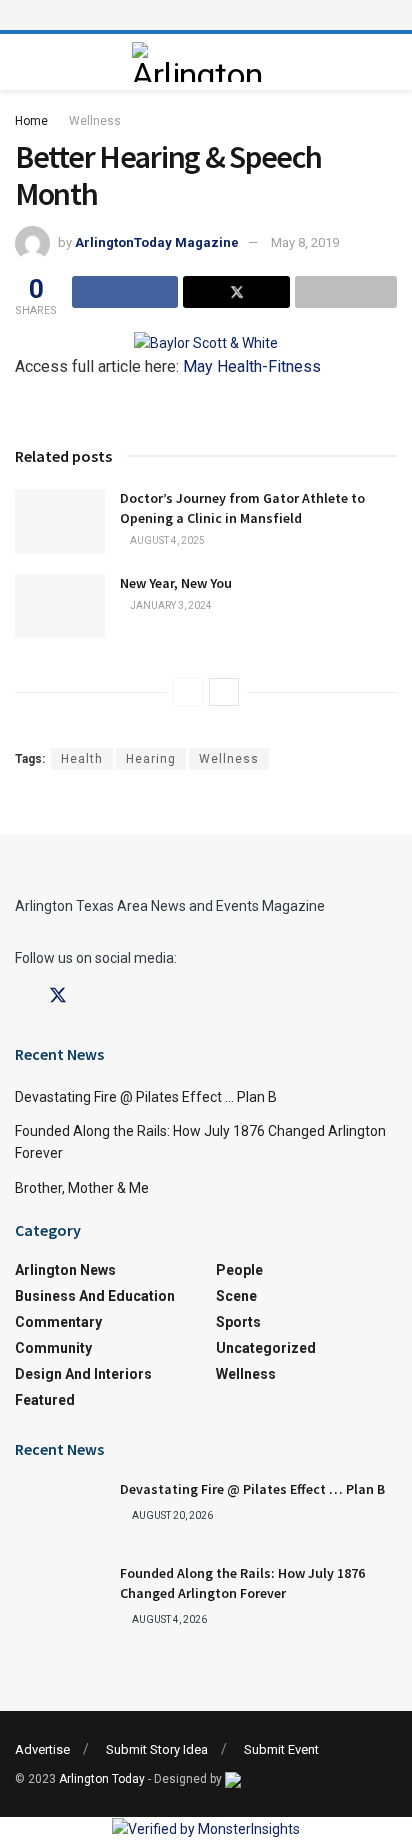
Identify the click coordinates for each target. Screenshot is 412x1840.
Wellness (95, 121)
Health (82, 759)
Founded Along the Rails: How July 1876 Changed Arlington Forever (242, 1583)
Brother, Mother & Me (82, 1188)
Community (53, 1348)
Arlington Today (102, 1779)
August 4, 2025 (166, 540)
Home (31, 121)
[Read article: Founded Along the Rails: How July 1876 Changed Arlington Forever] (60, 1596)
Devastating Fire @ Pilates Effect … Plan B (146, 1097)
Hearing (151, 759)
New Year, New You (176, 583)
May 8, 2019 (305, 242)
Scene (236, 1296)
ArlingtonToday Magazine (157, 242)
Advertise (42, 1749)
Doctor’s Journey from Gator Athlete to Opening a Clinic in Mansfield (242, 508)
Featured (45, 1400)
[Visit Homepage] (201, 62)
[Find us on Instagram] (94, 996)
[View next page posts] (224, 692)
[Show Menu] (206, 15)
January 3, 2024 (170, 605)
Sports (238, 1322)
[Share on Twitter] (236, 292)
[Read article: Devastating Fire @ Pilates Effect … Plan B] (60, 1512)
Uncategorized (266, 1348)
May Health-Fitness (252, 366)
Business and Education (95, 1296)
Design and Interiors (83, 1374)
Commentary (58, 1322)
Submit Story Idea (157, 1749)
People (239, 1270)
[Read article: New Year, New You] (60, 606)
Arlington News (65, 1270)
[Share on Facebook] (125, 292)
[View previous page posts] (188, 692)
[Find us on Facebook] (22, 996)
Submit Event (281, 1749)
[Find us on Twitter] (58, 996)
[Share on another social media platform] (346, 292)
